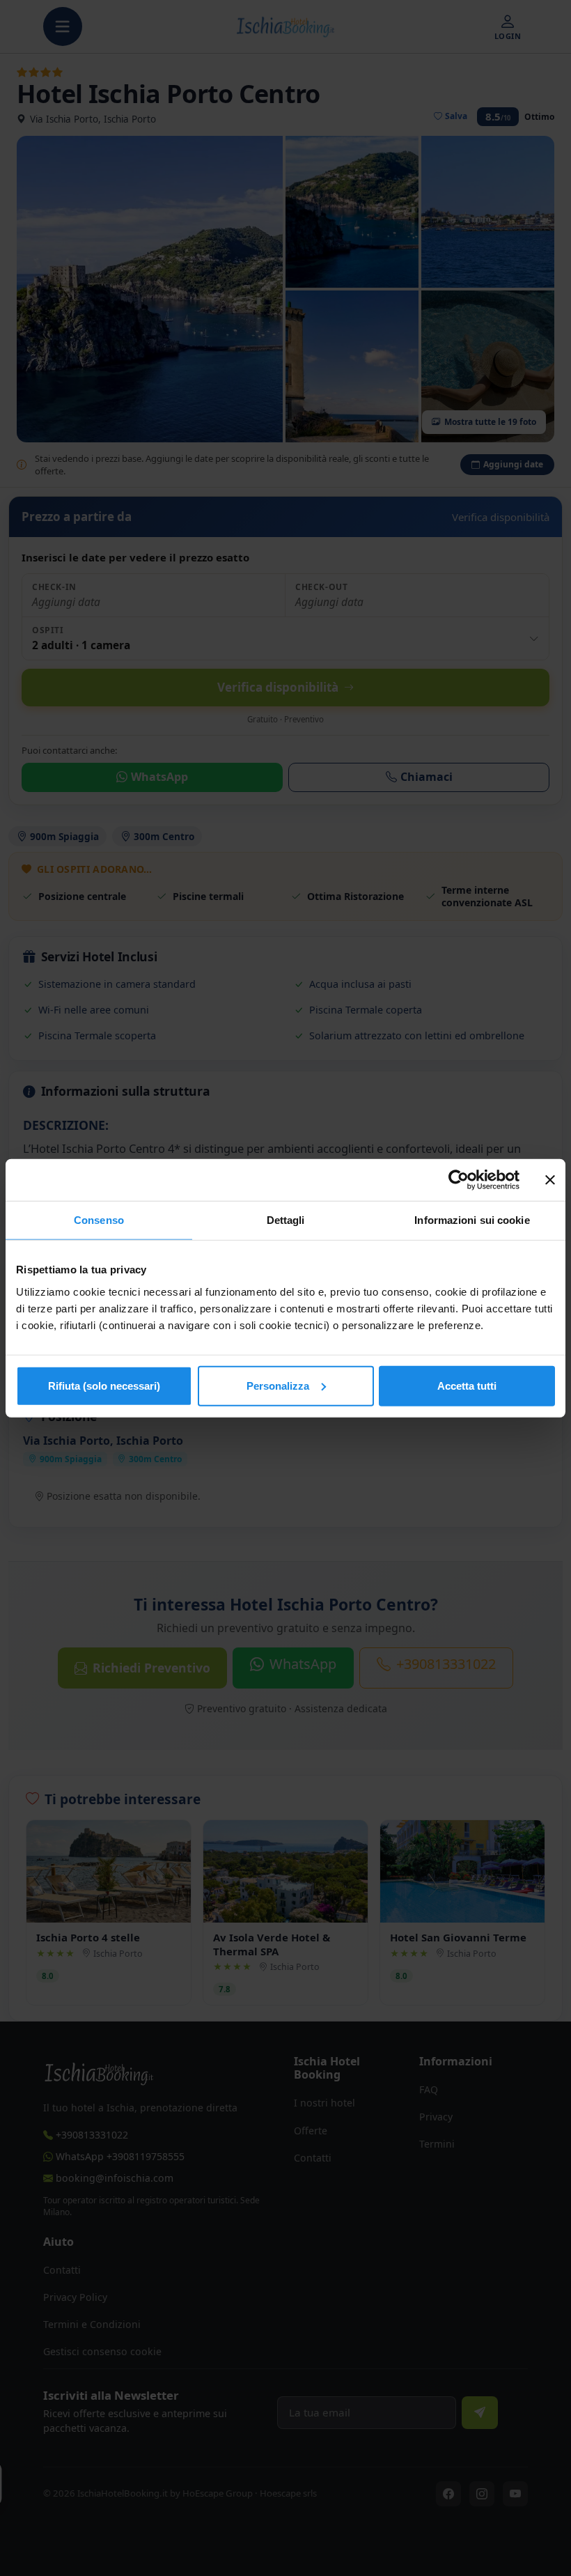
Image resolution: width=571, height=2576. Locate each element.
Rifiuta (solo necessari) (104, 1385)
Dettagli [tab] (286, 1220)
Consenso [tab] (99, 1220)
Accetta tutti (467, 1385)
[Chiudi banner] (550, 1180)
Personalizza (278, 1385)
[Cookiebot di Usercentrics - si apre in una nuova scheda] (459, 1180)
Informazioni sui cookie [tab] (472, 1220)
